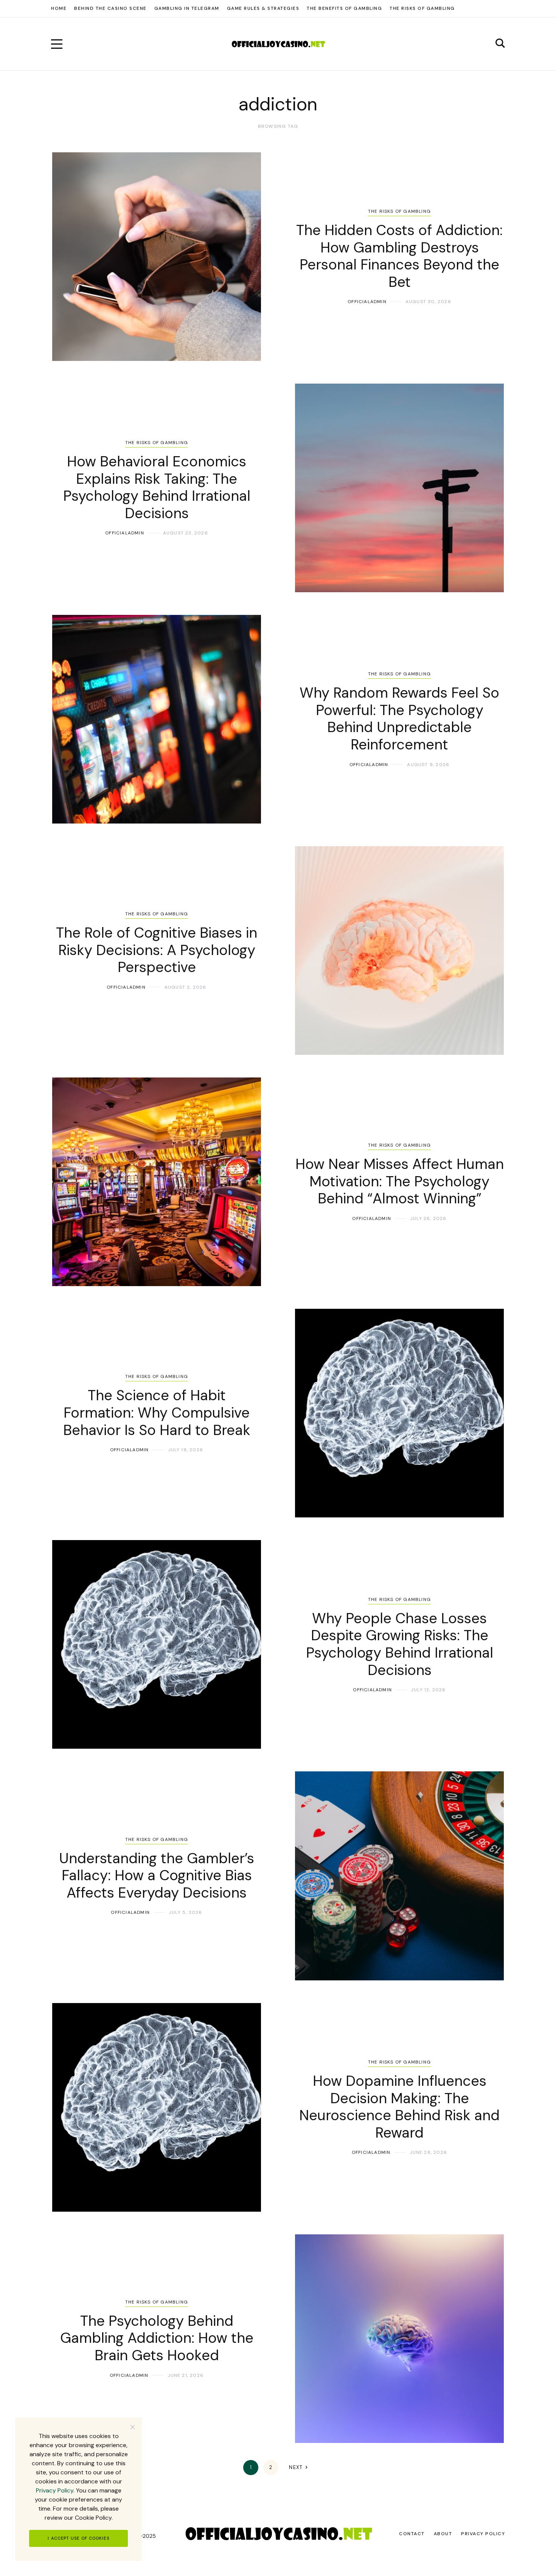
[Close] (133, 2427)
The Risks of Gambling (399, 211)
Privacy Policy (55, 2490)
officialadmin (367, 302)
